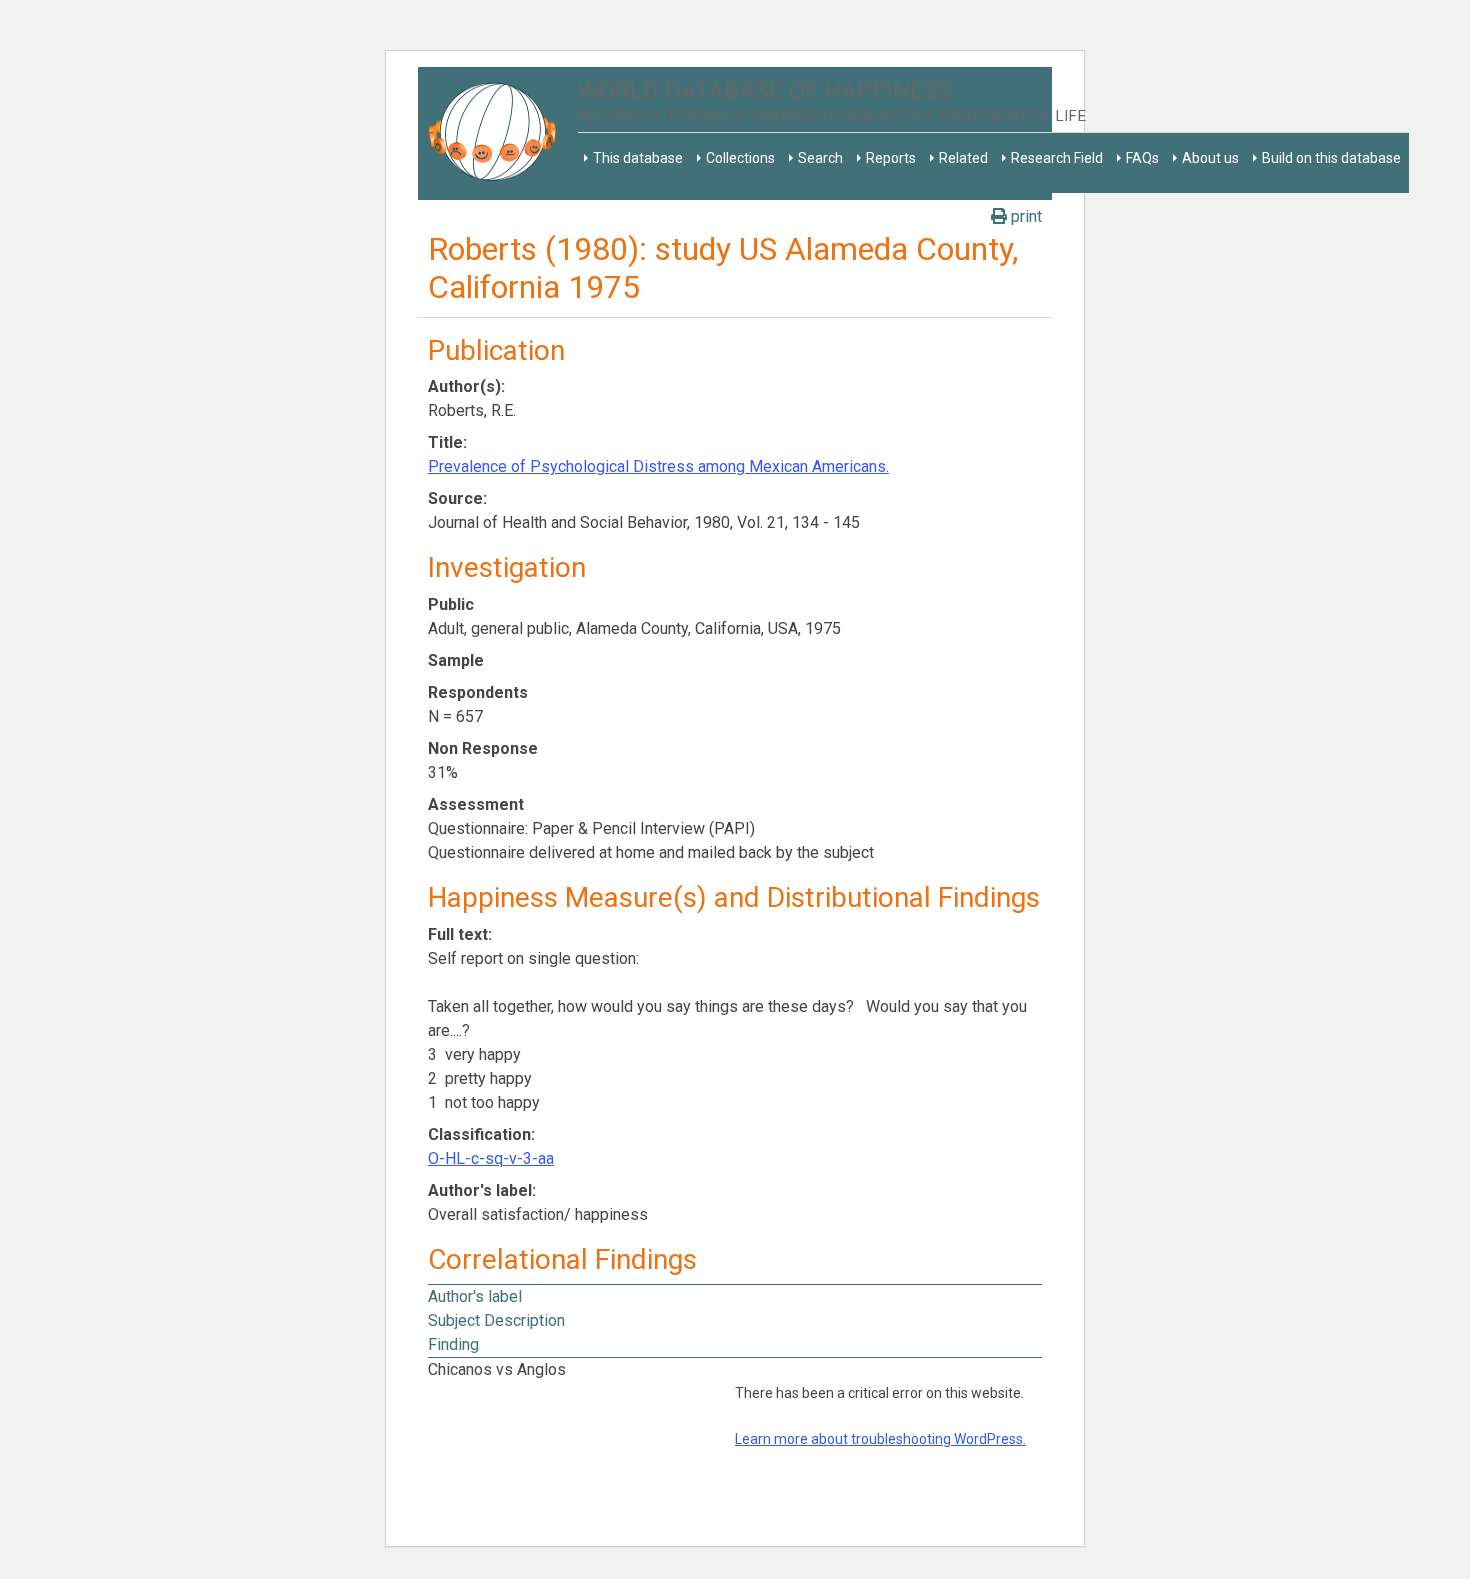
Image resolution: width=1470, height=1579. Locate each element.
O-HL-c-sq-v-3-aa (491, 1158)
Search (820, 158)
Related (963, 158)
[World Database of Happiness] (498, 133)
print (1024, 216)
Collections (740, 158)
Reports (891, 158)
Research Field (1057, 158)
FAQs (1142, 158)
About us (1210, 158)
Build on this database (1331, 158)
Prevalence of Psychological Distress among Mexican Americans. (658, 466)
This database (638, 158)
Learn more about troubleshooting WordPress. (880, 1439)
